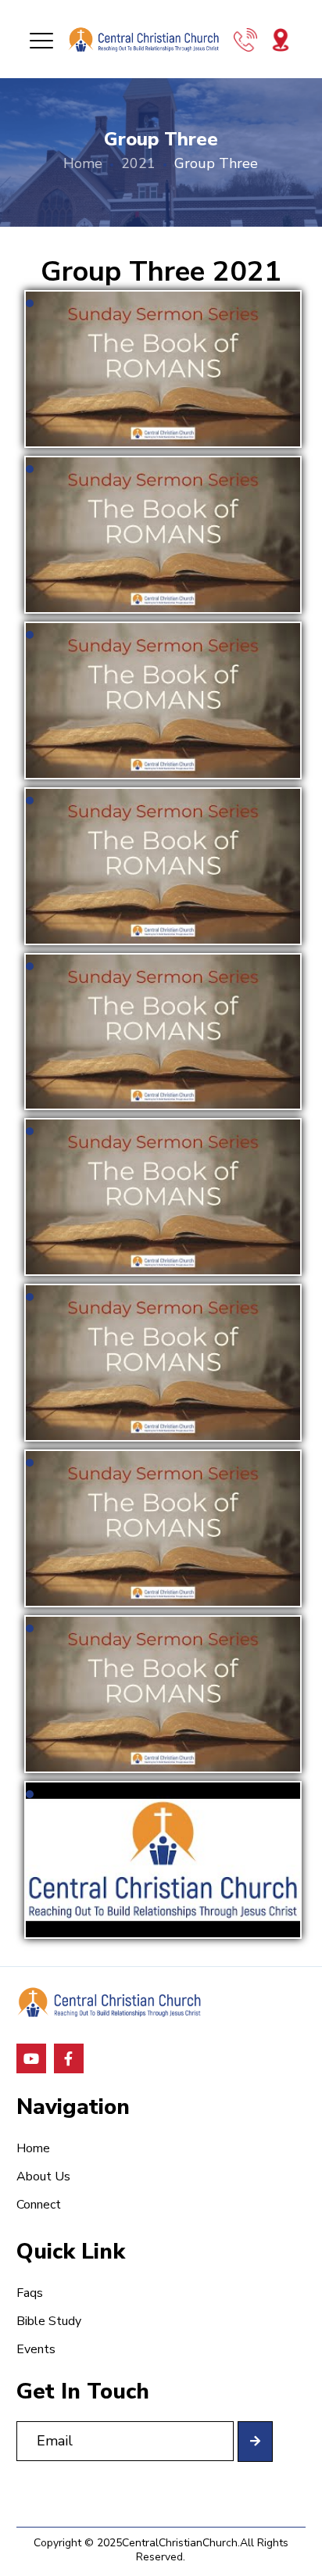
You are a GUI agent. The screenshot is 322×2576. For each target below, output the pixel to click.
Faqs (30, 2293)
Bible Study (49, 2321)
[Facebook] (69, 2058)
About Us (43, 2177)
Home (83, 163)
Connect (39, 2205)
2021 (138, 163)
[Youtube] (31, 2058)
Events (36, 2349)
